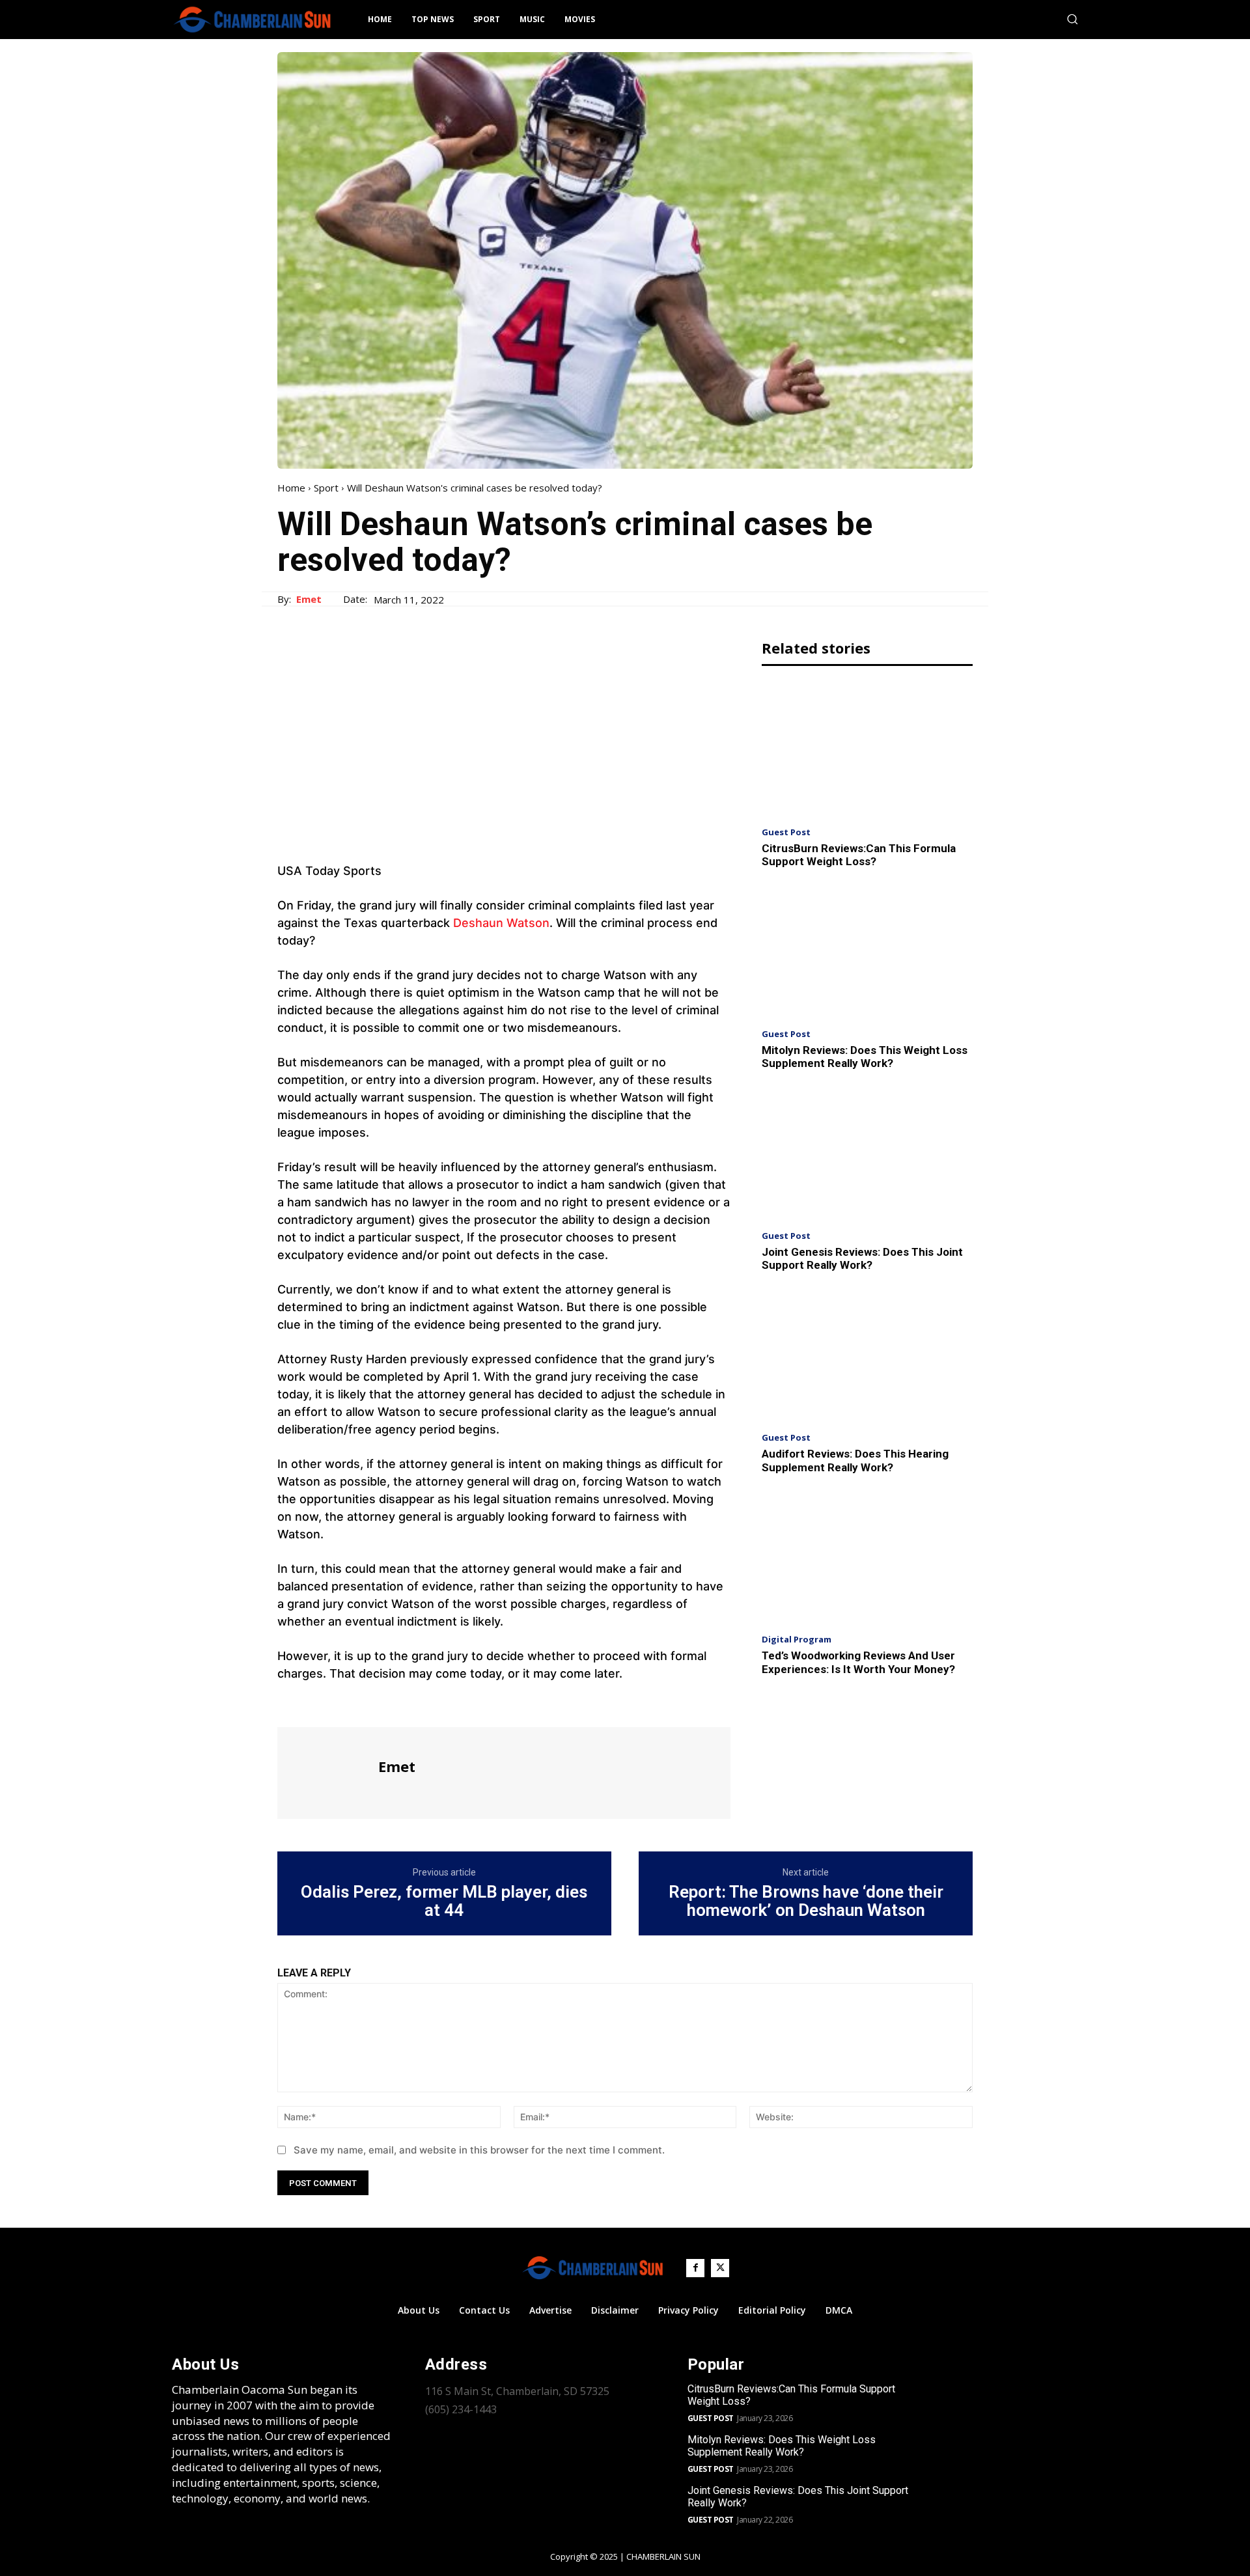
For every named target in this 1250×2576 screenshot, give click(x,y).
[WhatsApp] (380, 1703)
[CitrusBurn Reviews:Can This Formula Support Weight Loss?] (867, 750)
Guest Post (786, 832)
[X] (320, 1703)
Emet (309, 599)
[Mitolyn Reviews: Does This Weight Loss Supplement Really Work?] (867, 952)
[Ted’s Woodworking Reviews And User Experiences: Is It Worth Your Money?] (867, 1558)
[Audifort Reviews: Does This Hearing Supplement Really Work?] (867, 1356)
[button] (1072, 19)
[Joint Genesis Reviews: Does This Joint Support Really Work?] (867, 1154)
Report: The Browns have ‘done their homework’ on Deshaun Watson (806, 1901)
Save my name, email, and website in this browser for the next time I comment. (479, 2150)
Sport (326, 488)
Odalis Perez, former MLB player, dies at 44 (444, 1901)
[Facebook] (290, 1703)
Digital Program (797, 1640)
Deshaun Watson (501, 923)
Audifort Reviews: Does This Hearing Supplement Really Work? (855, 1460)
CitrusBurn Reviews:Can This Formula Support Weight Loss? (859, 855)
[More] (411, 1703)
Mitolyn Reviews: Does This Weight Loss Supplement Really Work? (865, 1057)
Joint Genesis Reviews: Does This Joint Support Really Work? (862, 1258)
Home (291, 488)
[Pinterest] (350, 1703)
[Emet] (326, 1771)
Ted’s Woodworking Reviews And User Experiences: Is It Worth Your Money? (858, 1662)
